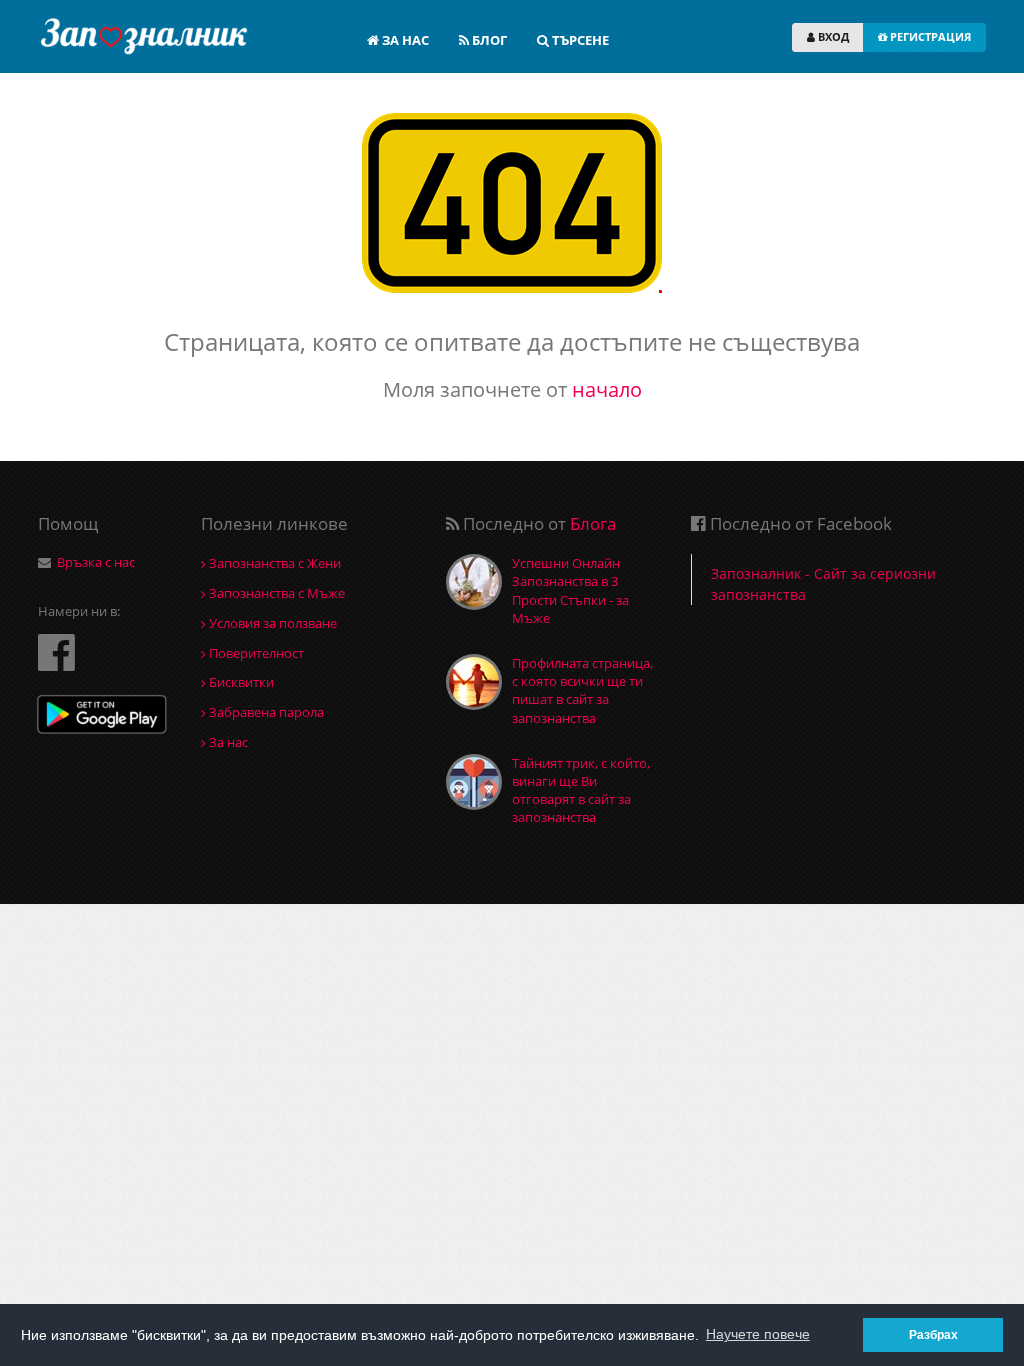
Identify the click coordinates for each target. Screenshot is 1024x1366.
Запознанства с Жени (273, 563)
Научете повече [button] (758, 1334)
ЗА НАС (404, 40)
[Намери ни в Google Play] (102, 716)
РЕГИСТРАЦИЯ (929, 36)
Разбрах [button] (933, 1334)
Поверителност (255, 653)
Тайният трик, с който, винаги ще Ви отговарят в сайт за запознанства (581, 790)
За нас (227, 742)
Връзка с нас (96, 562)
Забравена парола (265, 712)
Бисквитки (240, 682)
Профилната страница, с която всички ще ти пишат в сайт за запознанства (582, 690)
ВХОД (832, 36)
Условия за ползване (271, 623)
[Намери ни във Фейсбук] (56, 651)
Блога (593, 523)
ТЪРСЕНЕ (579, 40)
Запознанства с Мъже (275, 593)
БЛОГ (488, 40)
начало (607, 389)
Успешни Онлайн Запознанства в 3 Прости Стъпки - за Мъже (570, 590)
